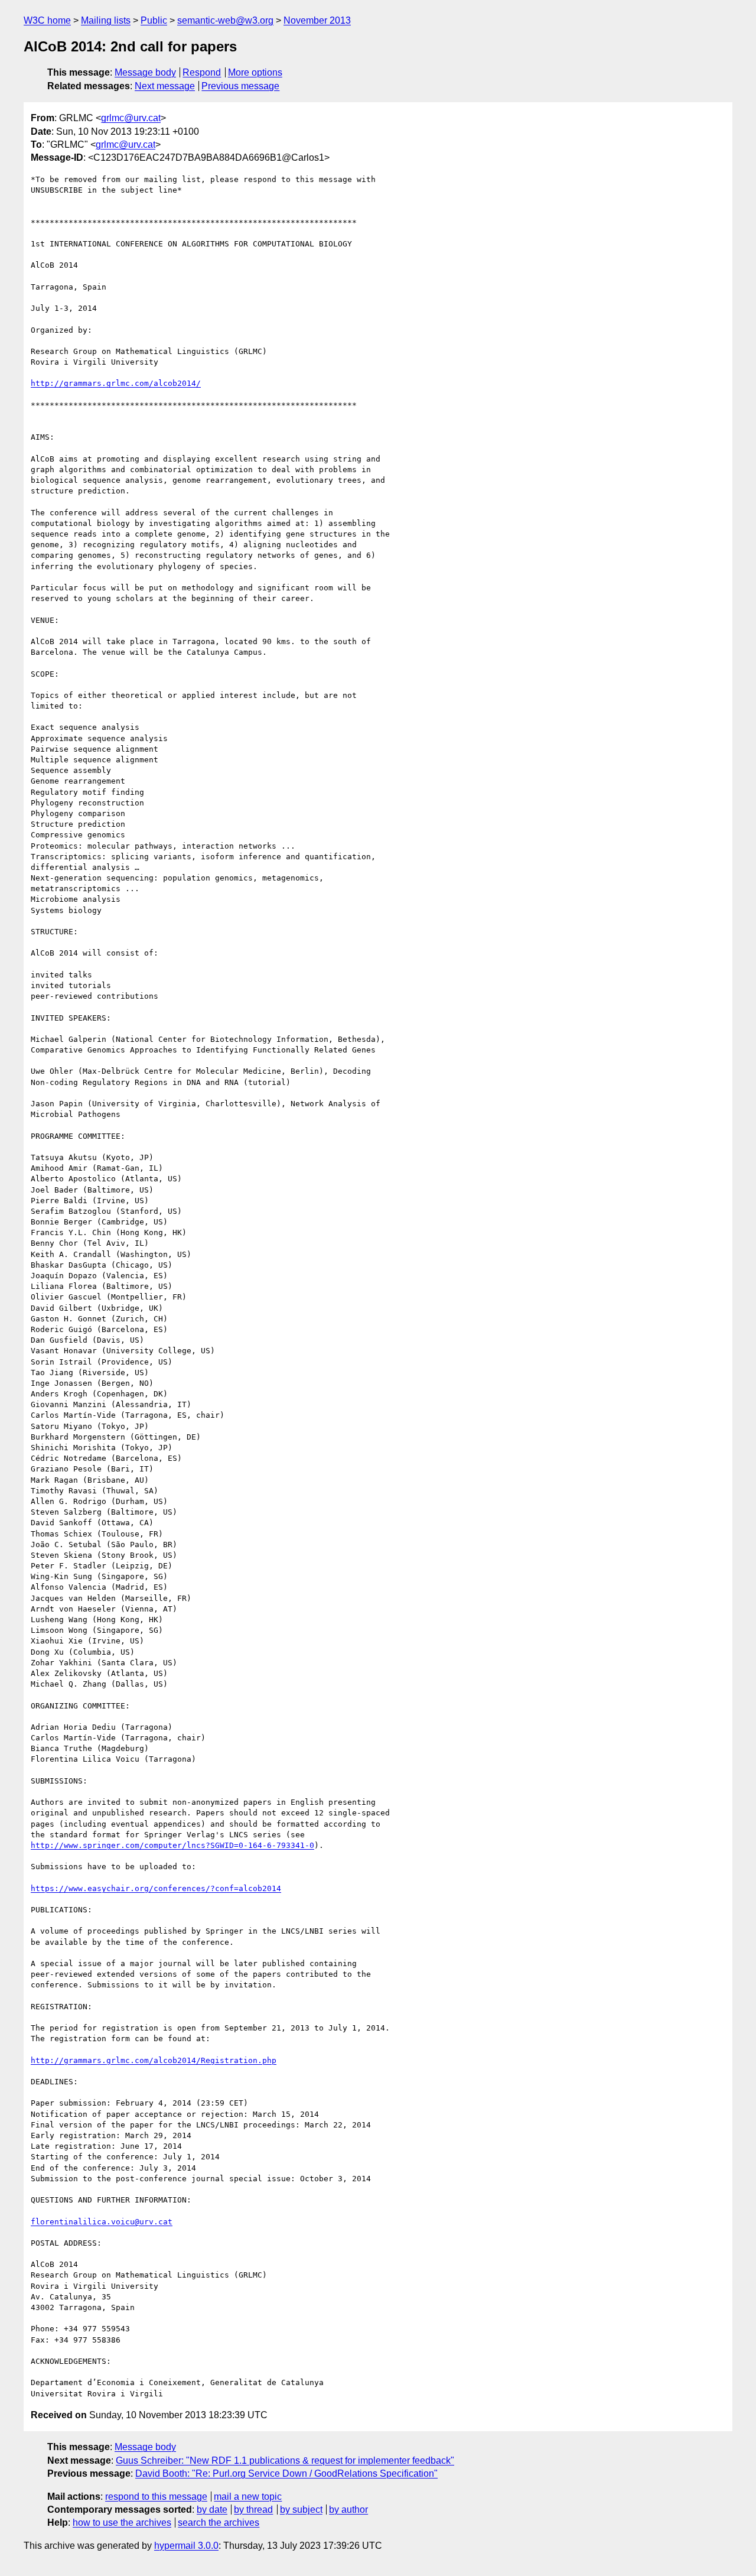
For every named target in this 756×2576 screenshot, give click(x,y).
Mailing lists (106, 20)
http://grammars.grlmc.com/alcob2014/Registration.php (154, 2060)
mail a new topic (248, 2497)
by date (212, 2510)
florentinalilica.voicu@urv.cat (102, 2222)
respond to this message (156, 2497)
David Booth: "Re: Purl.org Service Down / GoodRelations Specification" (286, 2473)
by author (348, 2510)
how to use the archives (122, 2523)
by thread (253, 2510)
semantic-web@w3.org (225, 20)
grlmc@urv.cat (131, 118)
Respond (202, 72)
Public (154, 20)
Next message (165, 86)
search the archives (219, 2523)
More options (255, 72)
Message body (145, 72)
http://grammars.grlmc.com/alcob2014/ (116, 383)
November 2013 (317, 20)
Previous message (240, 86)
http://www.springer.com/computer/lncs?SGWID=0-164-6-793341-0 (172, 1845)
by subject (301, 2510)
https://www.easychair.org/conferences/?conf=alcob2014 (156, 1888)
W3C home (47, 20)
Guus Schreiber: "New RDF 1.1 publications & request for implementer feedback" (285, 2460)
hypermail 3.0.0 (186, 2546)
